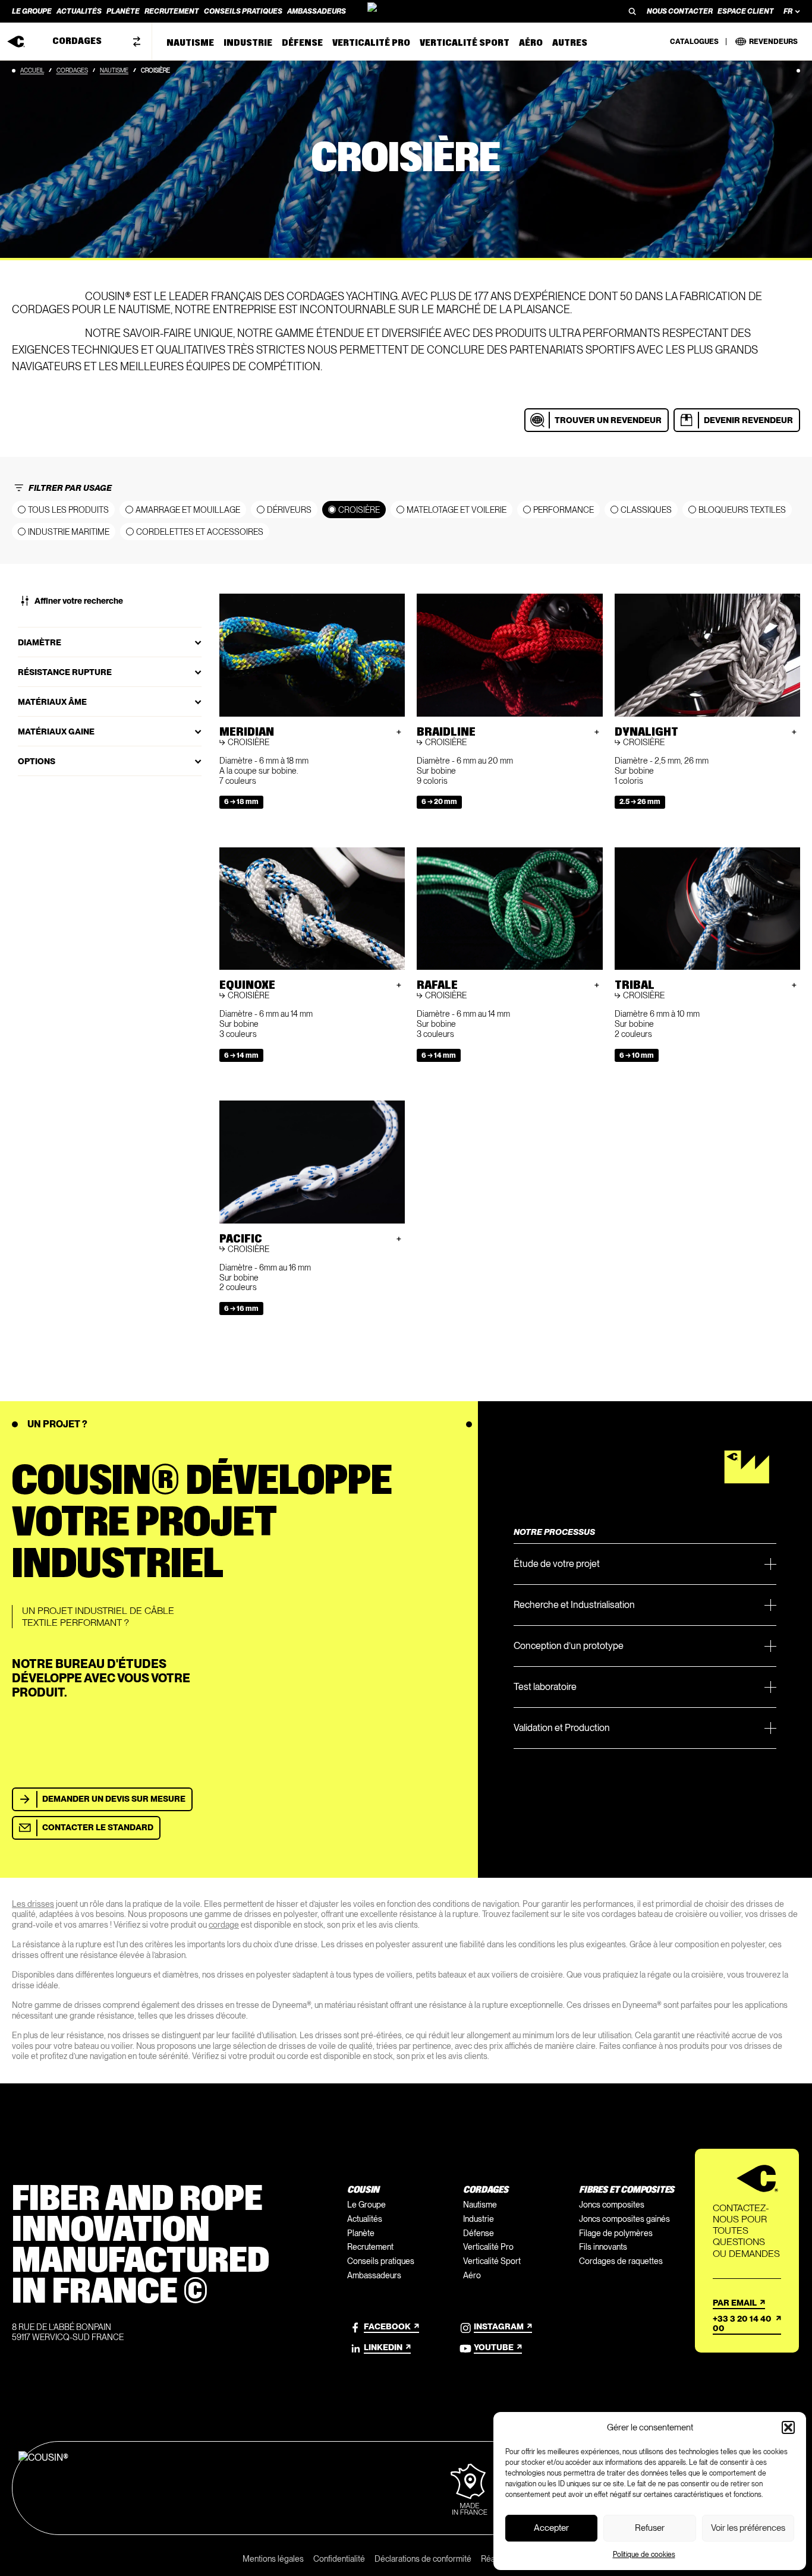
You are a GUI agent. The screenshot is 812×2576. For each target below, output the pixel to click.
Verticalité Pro (488, 2247)
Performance (564, 510)
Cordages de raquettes (621, 2261)
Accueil (32, 70)
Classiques (646, 510)
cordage (224, 1925)
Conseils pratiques (381, 2261)
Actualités (365, 2219)
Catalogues (694, 42)
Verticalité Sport (492, 2261)
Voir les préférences (748, 2528)
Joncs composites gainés (624, 2219)
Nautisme (114, 70)
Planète (361, 2233)
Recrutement (370, 2247)
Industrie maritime (69, 532)
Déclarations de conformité (423, 2559)
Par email (735, 2303)
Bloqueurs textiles (742, 510)
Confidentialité (339, 2559)
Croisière (359, 510)
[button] (788, 2427)
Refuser (650, 2528)
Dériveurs (289, 510)
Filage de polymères (616, 2233)
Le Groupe (366, 2205)
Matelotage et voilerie (457, 510)
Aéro (472, 2275)
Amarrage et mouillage (188, 510)
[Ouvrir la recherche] (632, 11)
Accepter (551, 2528)
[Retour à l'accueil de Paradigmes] (406, 11)
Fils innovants (603, 2247)
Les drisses (33, 1904)
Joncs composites (612, 2205)
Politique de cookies (644, 2555)
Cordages (72, 70)
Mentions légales (273, 2559)
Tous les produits (68, 510)
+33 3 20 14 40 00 (742, 2324)
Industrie (479, 2219)
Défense (479, 2233)
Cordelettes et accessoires (200, 532)
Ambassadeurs (374, 2275)
